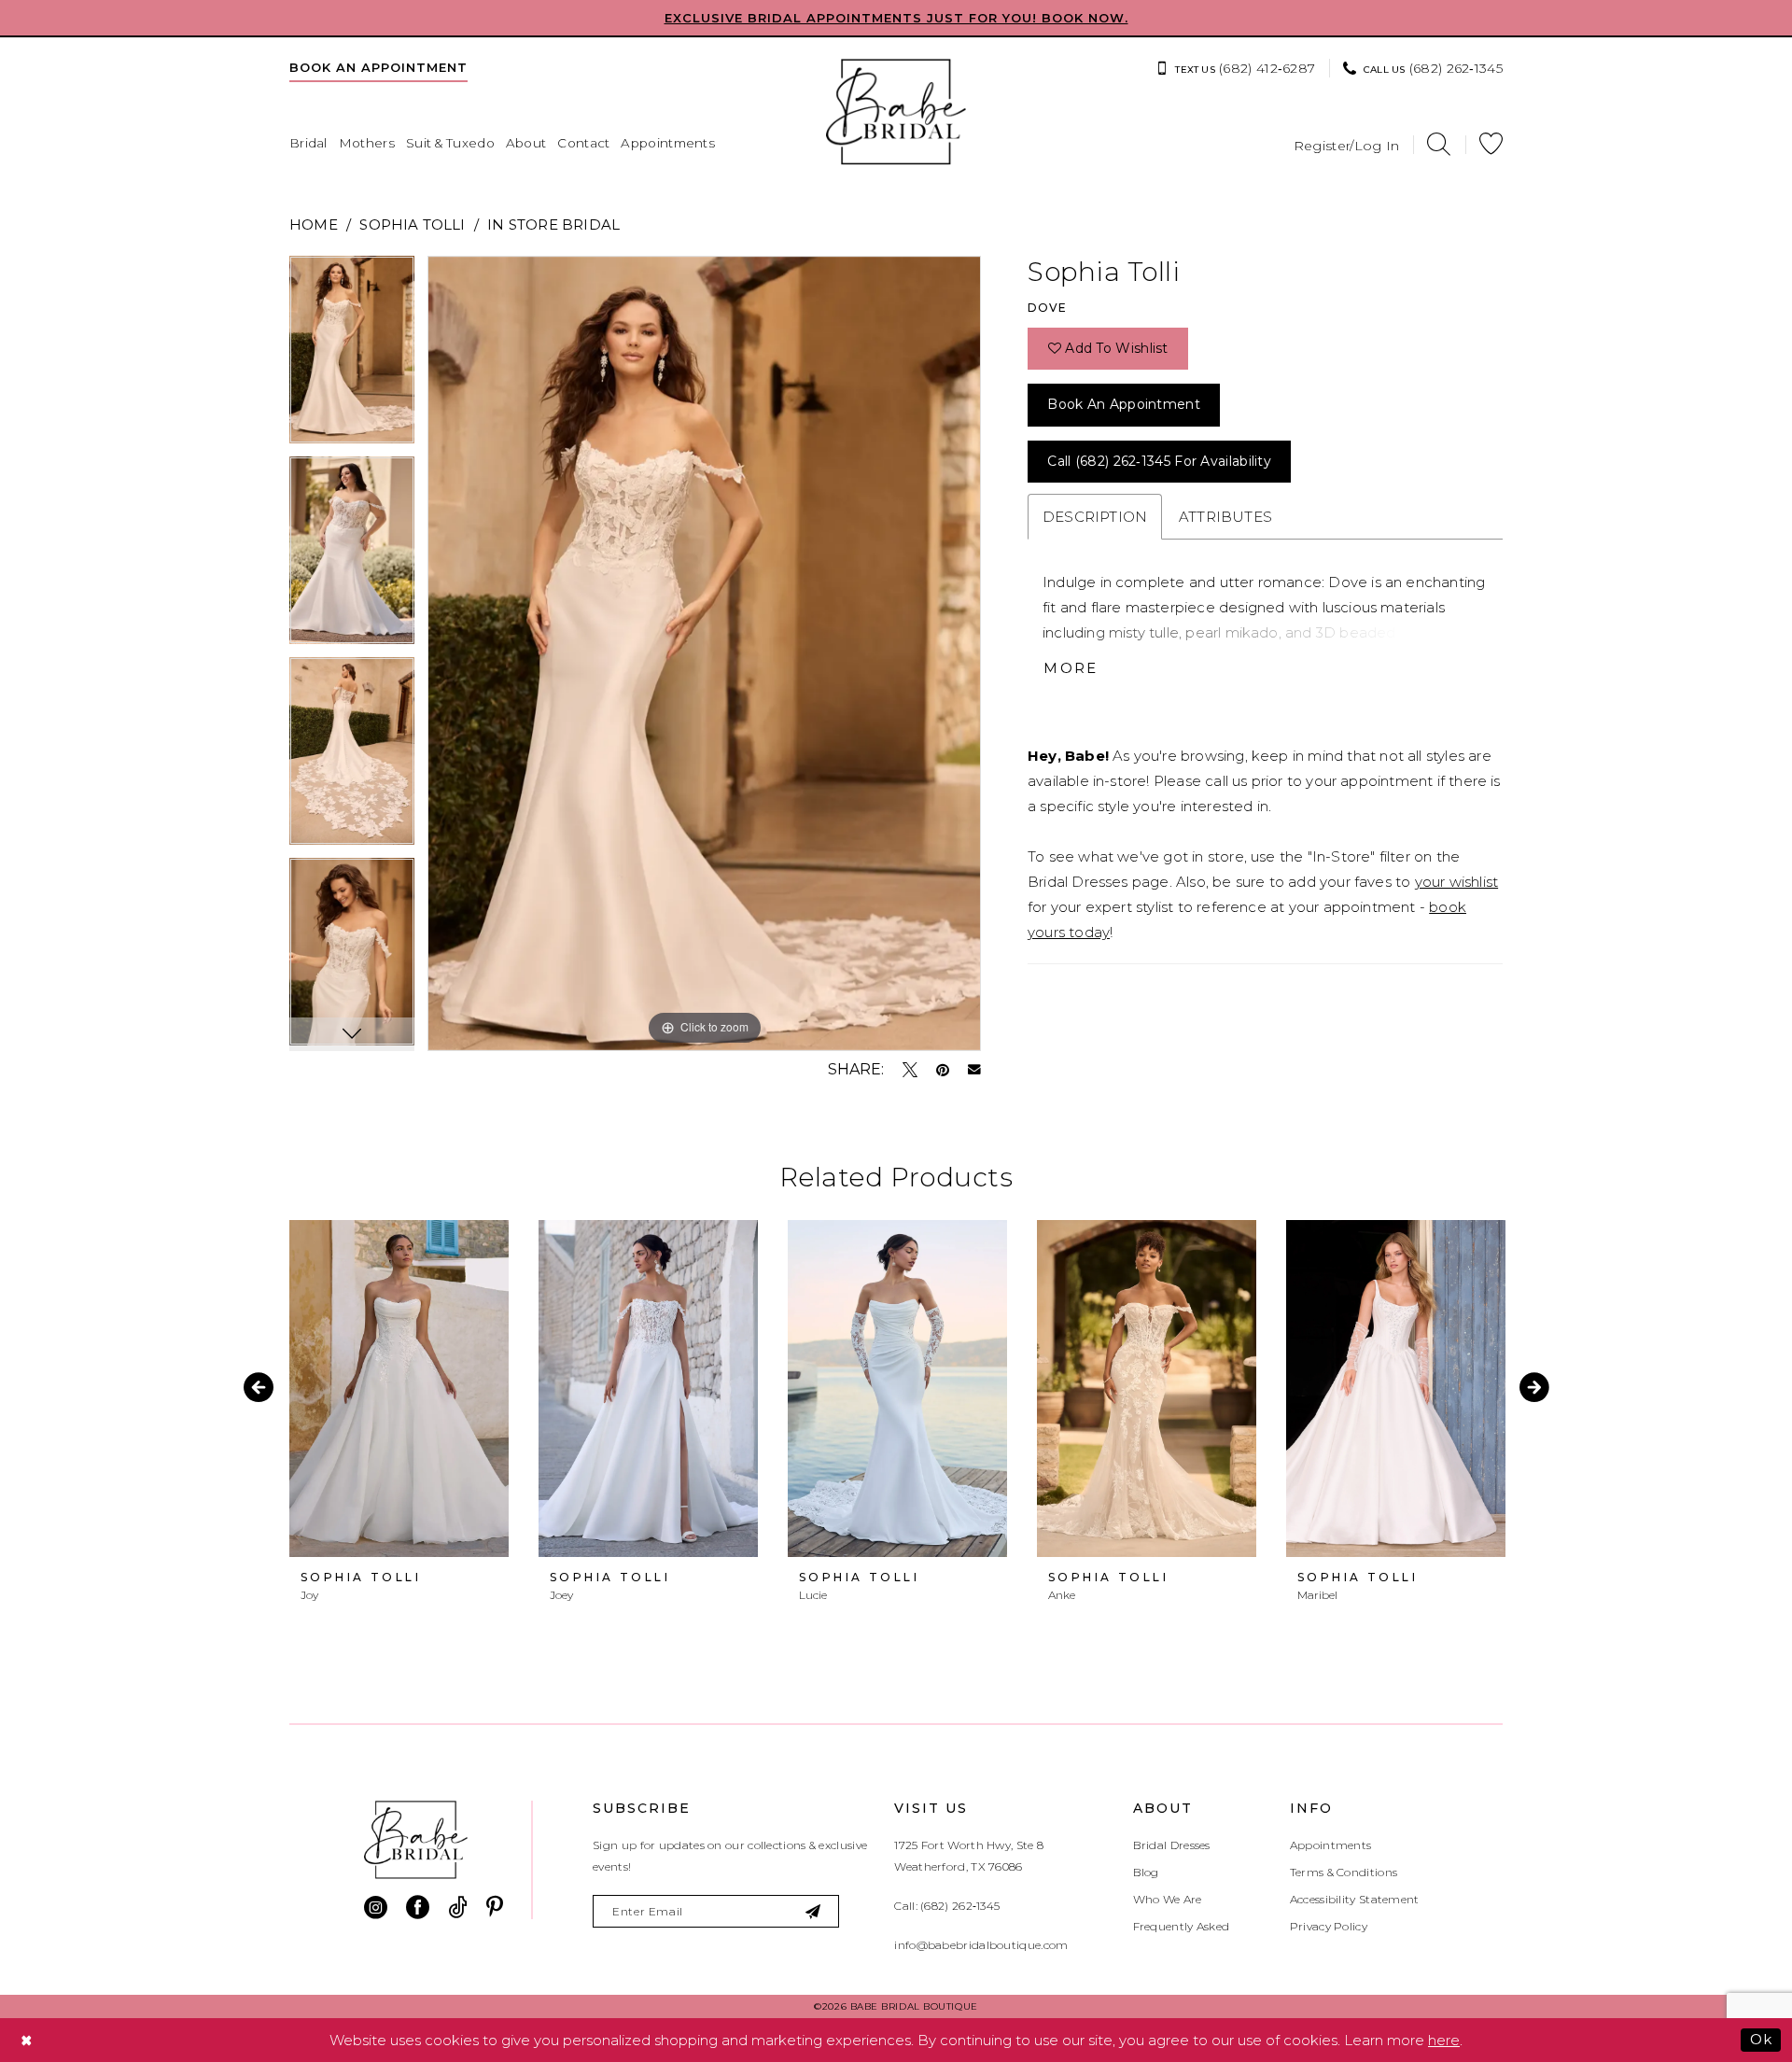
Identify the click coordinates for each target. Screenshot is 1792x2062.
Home (314, 224)
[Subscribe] (814, 1911)
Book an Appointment (1124, 404)
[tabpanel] (352, 356)
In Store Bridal (553, 224)
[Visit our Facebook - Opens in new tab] (418, 1908)
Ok (1761, 2039)
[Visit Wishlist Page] (1491, 144)
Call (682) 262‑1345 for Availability (1159, 461)
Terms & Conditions (1344, 1872)
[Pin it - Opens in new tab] (943, 1070)
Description (1095, 517)
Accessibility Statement (1355, 1899)
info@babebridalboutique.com (981, 1945)
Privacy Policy (1329, 1926)
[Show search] (1439, 144)
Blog (1146, 1872)
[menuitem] (378, 67)
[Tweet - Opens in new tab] (910, 1070)
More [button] (1071, 668)
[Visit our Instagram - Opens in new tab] (376, 1908)
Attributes (1225, 517)
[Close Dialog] (27, 2040)
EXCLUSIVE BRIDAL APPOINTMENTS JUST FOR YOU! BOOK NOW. (896, 18)
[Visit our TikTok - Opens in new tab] (458, 1908)
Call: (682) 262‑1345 (947, 1906)
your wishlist (1456, 882)
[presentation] (399, 1389)
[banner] (896, 112)
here (1444, 2040)
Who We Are (1168, 1899)
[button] (1347, 144)
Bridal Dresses (1172, 1845)
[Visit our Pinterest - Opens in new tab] (495, 1908)
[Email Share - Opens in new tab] (974, 1070)
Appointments (1331, 1845)
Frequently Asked (1182, 1926)
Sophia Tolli (412, 224)
